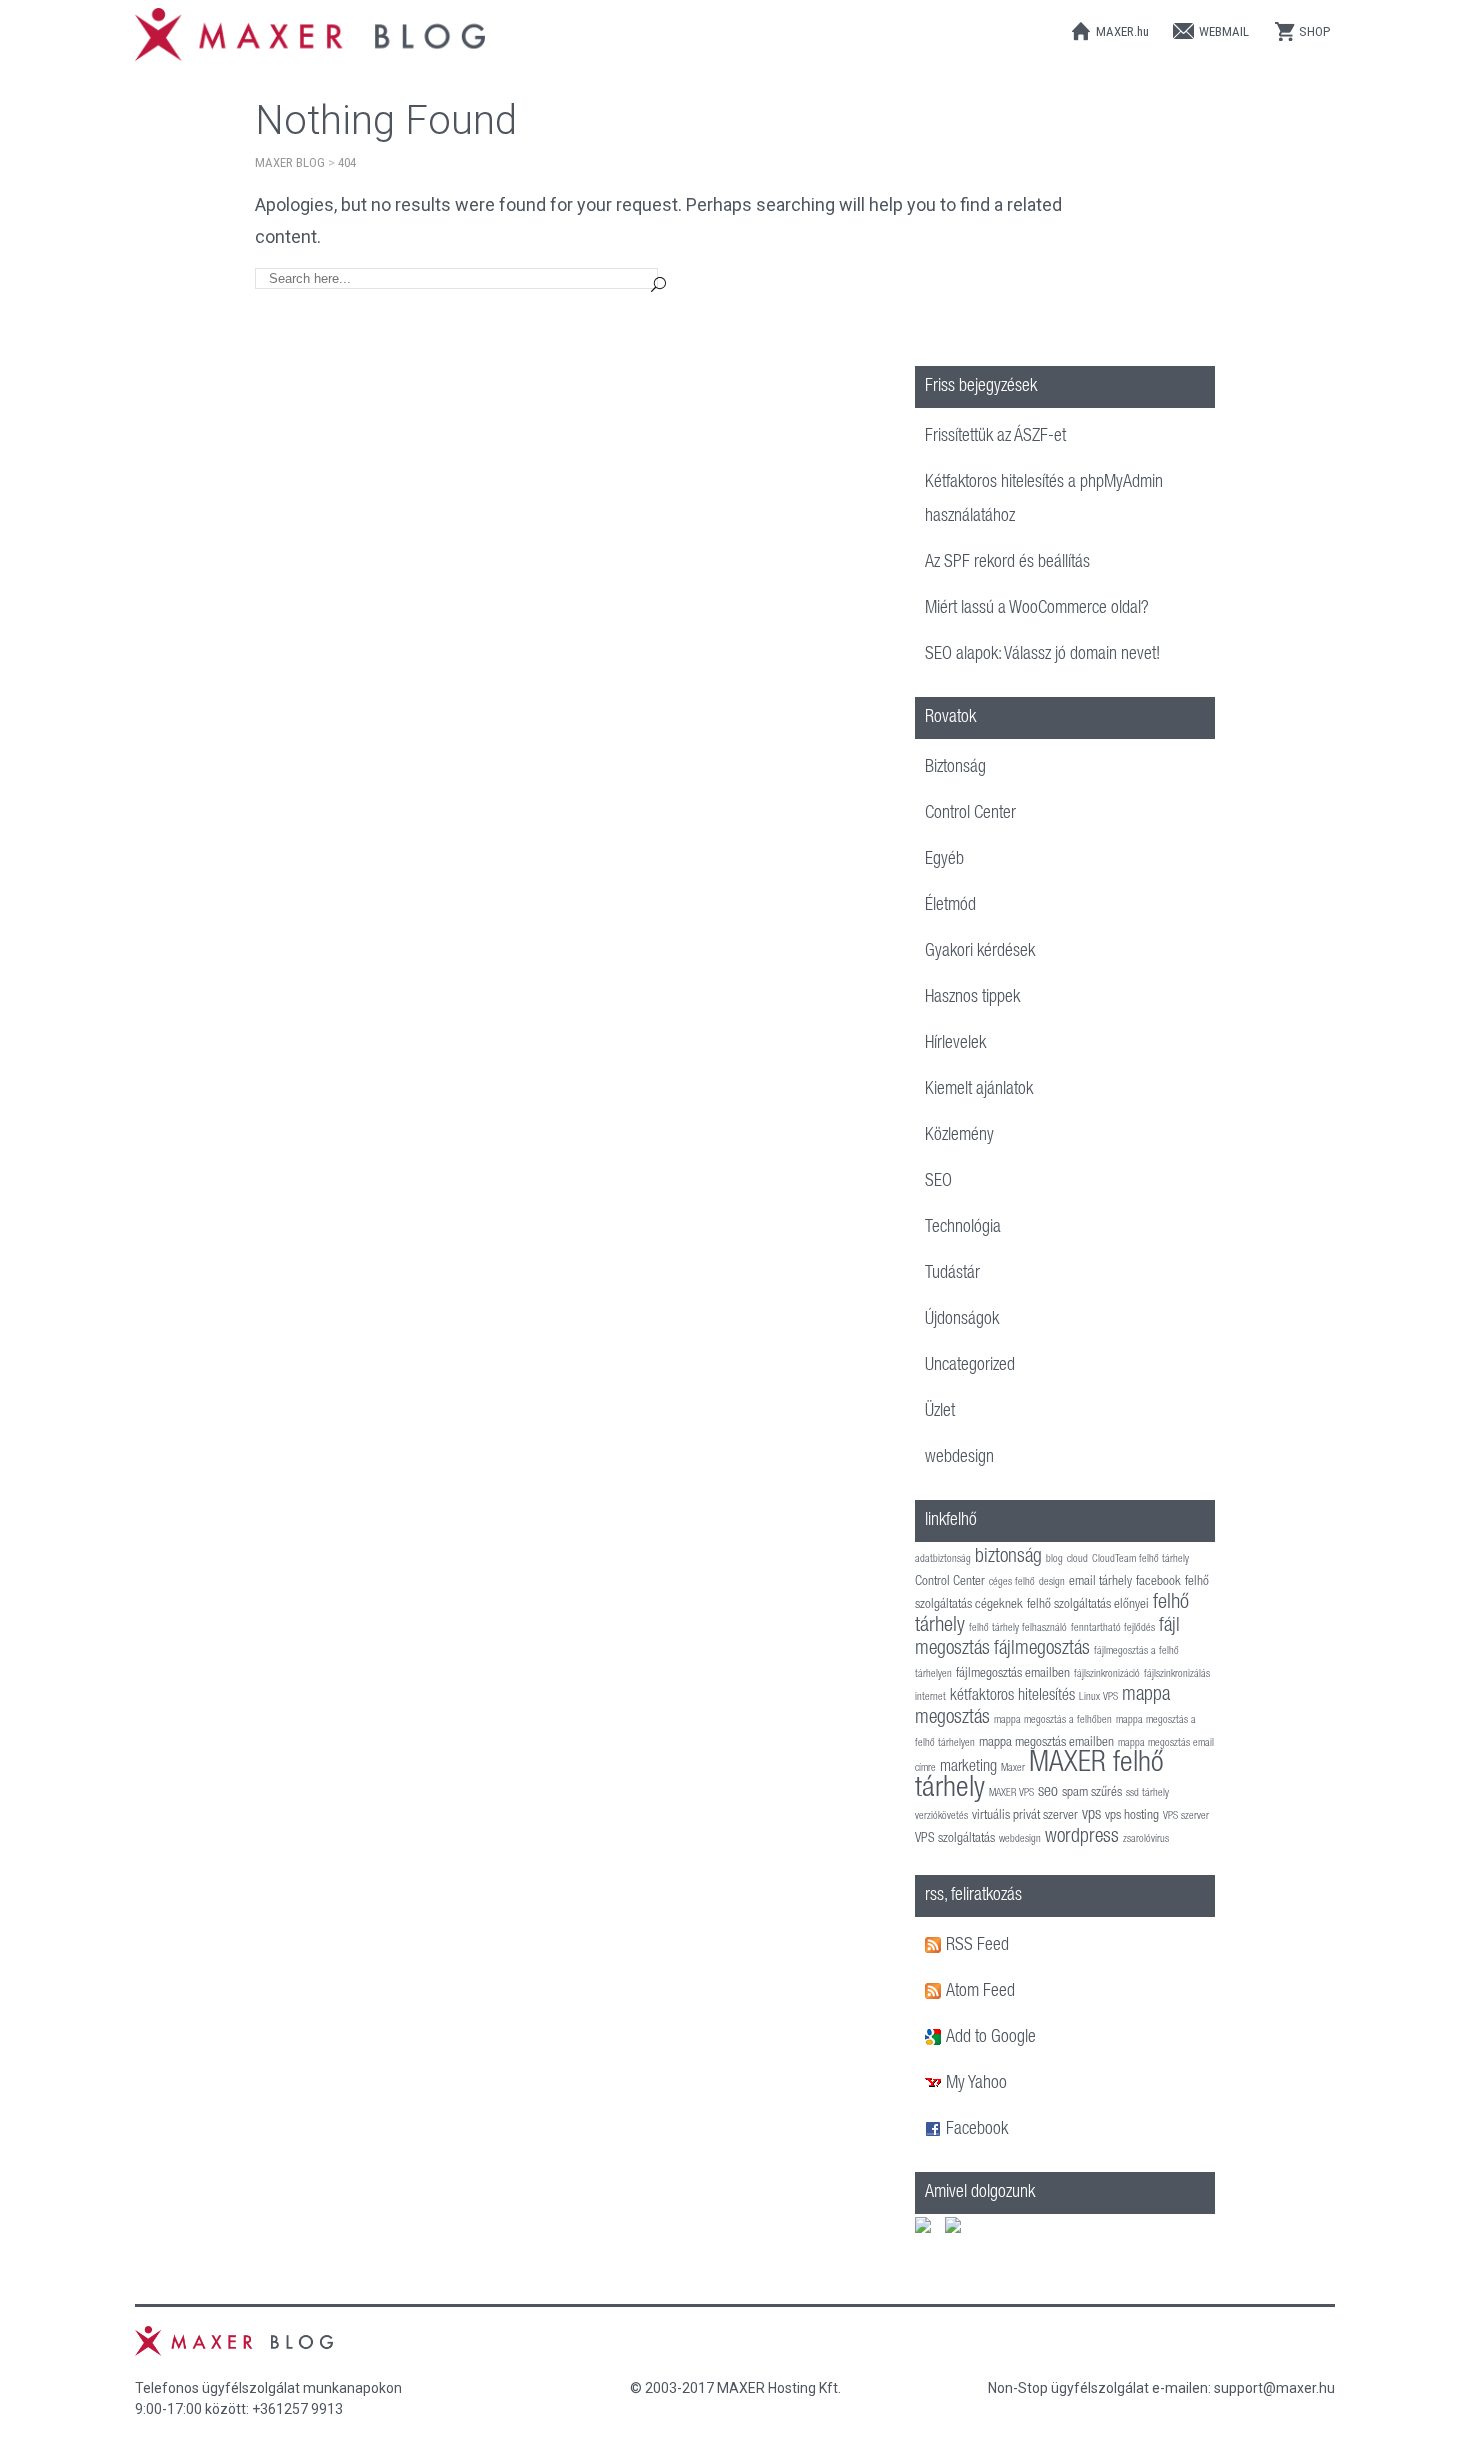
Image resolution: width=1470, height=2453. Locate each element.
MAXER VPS (1011, 1793)
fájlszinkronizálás (1177, 1674)
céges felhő (1012, 1582)
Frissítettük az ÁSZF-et (995, 437)
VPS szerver (1186, 1816)
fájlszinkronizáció (1107, 1674)
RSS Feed (977, 1946)
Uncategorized (970, 1366)
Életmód (950, 906)
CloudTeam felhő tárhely (1140, 1559)
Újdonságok (962, 1320)
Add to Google (991, 2038)
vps (1091, 1815)
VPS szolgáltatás (955, 1839)
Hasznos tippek (972, 998)
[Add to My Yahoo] (935, 2084)
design (1052, 1582)
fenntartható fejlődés (1113, 1628)
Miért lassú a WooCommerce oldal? (1037, 609)
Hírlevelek (955, 1044)
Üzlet (940, 1412)
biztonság (1008, 1558)
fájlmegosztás (1042, 1650)
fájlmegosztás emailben (1013, 1674)
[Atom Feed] (935, 1992)
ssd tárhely (1147, 1793)
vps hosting (1132, 1816)
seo (1048, 1792)
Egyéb (944, 860)
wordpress (1082, 1838)
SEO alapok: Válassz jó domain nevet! (1042, 655)
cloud (1077, 1559)
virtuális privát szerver (1025, 1816)
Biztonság (955, 768)
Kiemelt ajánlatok (979, 1090)
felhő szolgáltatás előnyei (1088, 1605)
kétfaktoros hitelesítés (1012, 1696)
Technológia (963, 1228)
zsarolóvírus (1146, 1839)
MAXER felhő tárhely (1039, 1777)
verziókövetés (941, 1816)
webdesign (959, 1458)
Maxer (1013, 1768)
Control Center (970, 814)
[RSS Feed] (935, 1946)
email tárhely (1100, 1582)
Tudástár (952, 1274)
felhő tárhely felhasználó (1018, 1628)
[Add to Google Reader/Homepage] (935, 2038)
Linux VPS (1098, 1697)
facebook (1158, 1582)
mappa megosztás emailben (1046, 1743)
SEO (938, 1182)
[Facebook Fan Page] (935, 2130)
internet (930, 1697)
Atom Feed (980, 1992)
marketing (968, 1767)
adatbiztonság (943, 1559)
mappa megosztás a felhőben (1053, 1720)
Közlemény (959, 1136)
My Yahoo (976, 2084)
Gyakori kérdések (980, 952)
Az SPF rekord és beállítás (1007, 563)
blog (1054, 1559)
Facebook (977, 2130)
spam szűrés (1092, 1793)
